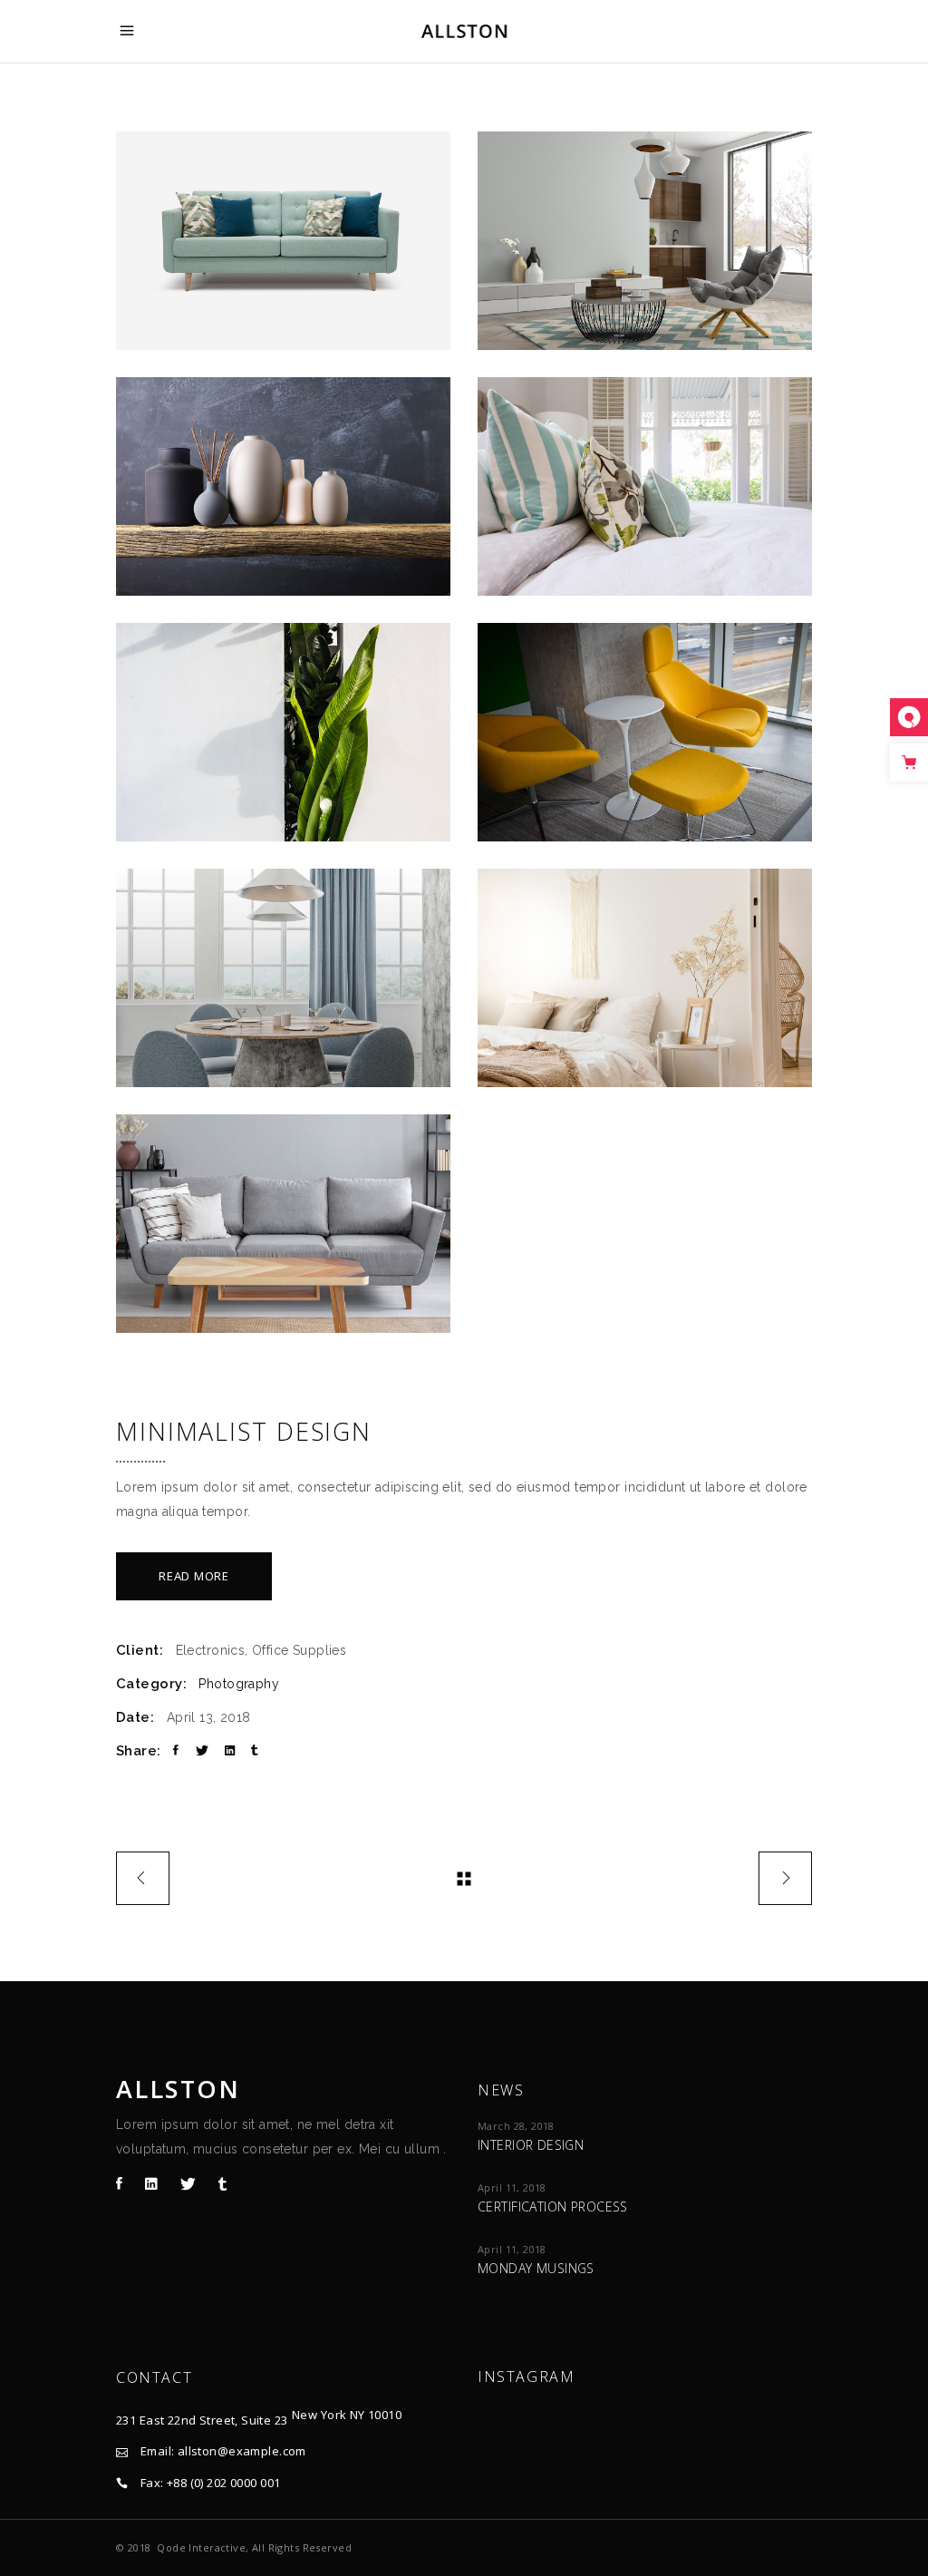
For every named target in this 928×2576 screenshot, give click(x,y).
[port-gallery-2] (645, 241)
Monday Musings (536, 2268)
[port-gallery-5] (283, 732)
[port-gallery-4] (645, 486)
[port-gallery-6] (645, 732)
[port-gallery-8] (645, 978)
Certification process (553, 2207)
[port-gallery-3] (283, 486)
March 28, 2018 (516, 2126)
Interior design (531, 2145)
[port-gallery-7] (283, 978)
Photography (239, 1684)
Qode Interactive (201, 2547)
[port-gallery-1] (283, 241)
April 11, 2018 (512, 2187)
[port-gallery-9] (283, 1224)
